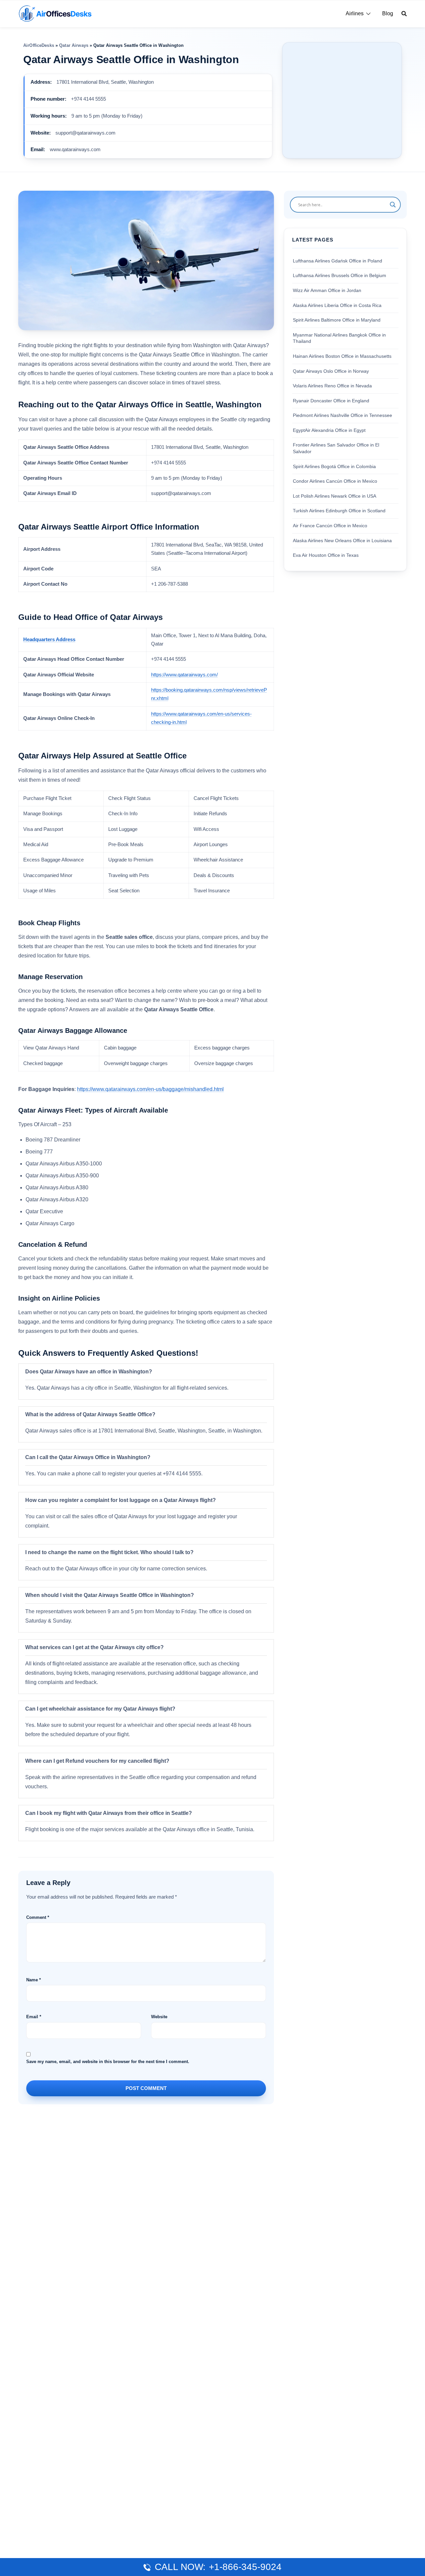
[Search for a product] (404, 14)
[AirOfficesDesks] (55, 13)
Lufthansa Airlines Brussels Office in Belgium (340, 275)
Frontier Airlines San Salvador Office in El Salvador (336, 448)
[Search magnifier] (393, 205)
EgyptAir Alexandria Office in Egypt (329, 430)
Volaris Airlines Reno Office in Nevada (332, 386)
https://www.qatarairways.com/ (184, 675)
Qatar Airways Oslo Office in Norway (331, 371)
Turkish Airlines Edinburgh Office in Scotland (339, 511)
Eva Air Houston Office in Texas (326, 555)
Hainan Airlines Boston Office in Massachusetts (342, 356)
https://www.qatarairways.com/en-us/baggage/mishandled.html (150, 1089)
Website (159, 2017)
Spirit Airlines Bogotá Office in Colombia (334, 466)
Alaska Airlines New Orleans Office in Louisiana (342, 540)
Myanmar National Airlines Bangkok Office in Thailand (339, 338)
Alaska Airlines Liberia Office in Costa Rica (337, 305)
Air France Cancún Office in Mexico (330, 526)
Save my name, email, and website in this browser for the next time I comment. (108, 2062)
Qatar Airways (74, 45)
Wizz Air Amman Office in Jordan (327, 290)
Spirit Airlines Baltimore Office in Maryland (337, 320)
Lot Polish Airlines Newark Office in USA (335, 496)
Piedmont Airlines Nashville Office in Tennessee (342, 415)
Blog (388, 13)
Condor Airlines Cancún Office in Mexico (335, 481)
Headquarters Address (49, 640)
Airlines (355, 13)
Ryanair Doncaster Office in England (331, 400)
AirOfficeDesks (39, 45)
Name (34, 1980)
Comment (38, 1917)
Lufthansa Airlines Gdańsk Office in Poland (338, 261)
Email (34, 2017)
